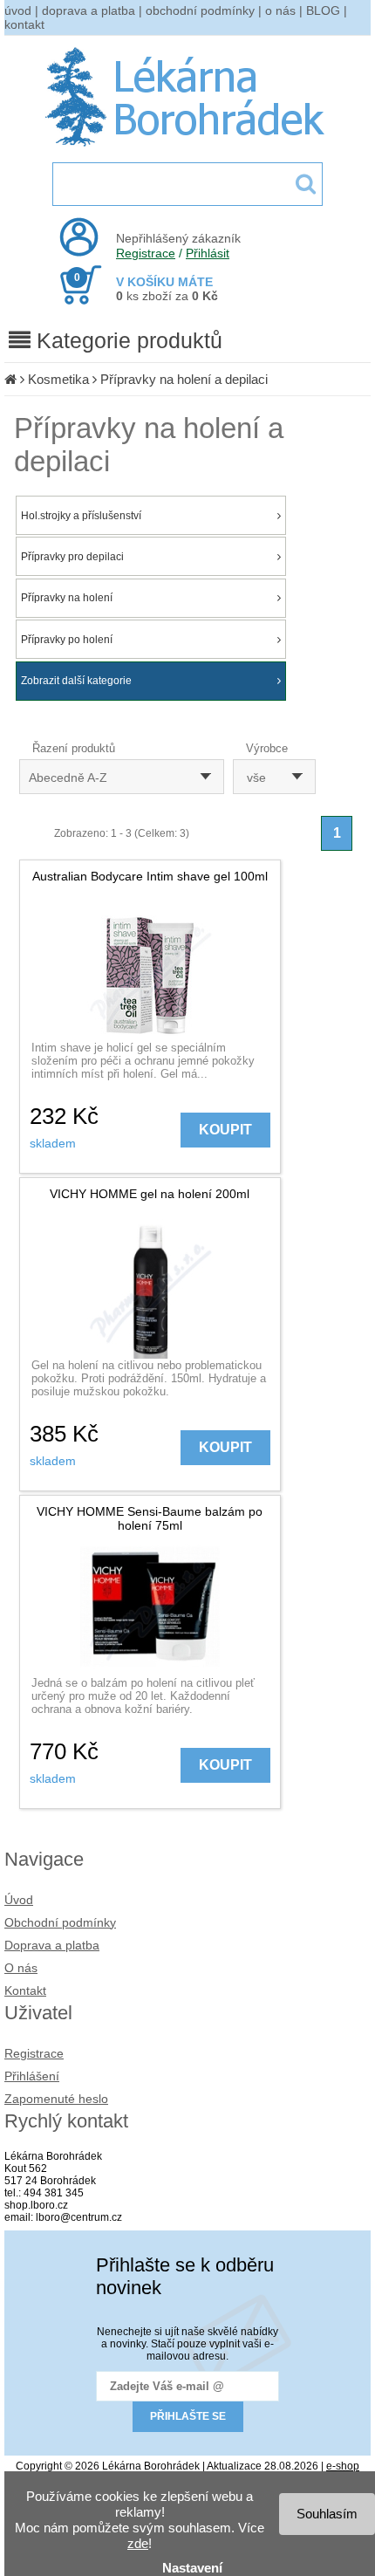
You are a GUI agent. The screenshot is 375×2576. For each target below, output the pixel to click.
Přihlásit (208, 253)
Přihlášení (32, 2076)
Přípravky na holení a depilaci (184, 379)
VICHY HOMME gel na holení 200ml (150, 1194)
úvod (18, 10)
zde (138, 2543)
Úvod (19, 1900)
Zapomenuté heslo (56, 2099)
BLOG (323, 10)
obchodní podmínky (200, 10)
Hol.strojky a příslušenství (81, 516)
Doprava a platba (52, 1945)
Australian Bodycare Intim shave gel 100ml (150, 876)
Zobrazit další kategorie (76, 681)
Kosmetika (58, 379)
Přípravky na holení (67, 598)
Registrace (146, 253)
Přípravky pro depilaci (72, 557)
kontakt (24, 24)
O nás (21, 1968)
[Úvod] (10, 379)
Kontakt (25, 1990)
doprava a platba (89, 10)
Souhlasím (327, 2514)
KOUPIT (225, 1130)
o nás (280, 10)
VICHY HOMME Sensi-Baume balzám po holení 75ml (150, 1518)
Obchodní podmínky (60, 1922)
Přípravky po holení (67, 640)
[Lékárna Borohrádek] (188, 147)
